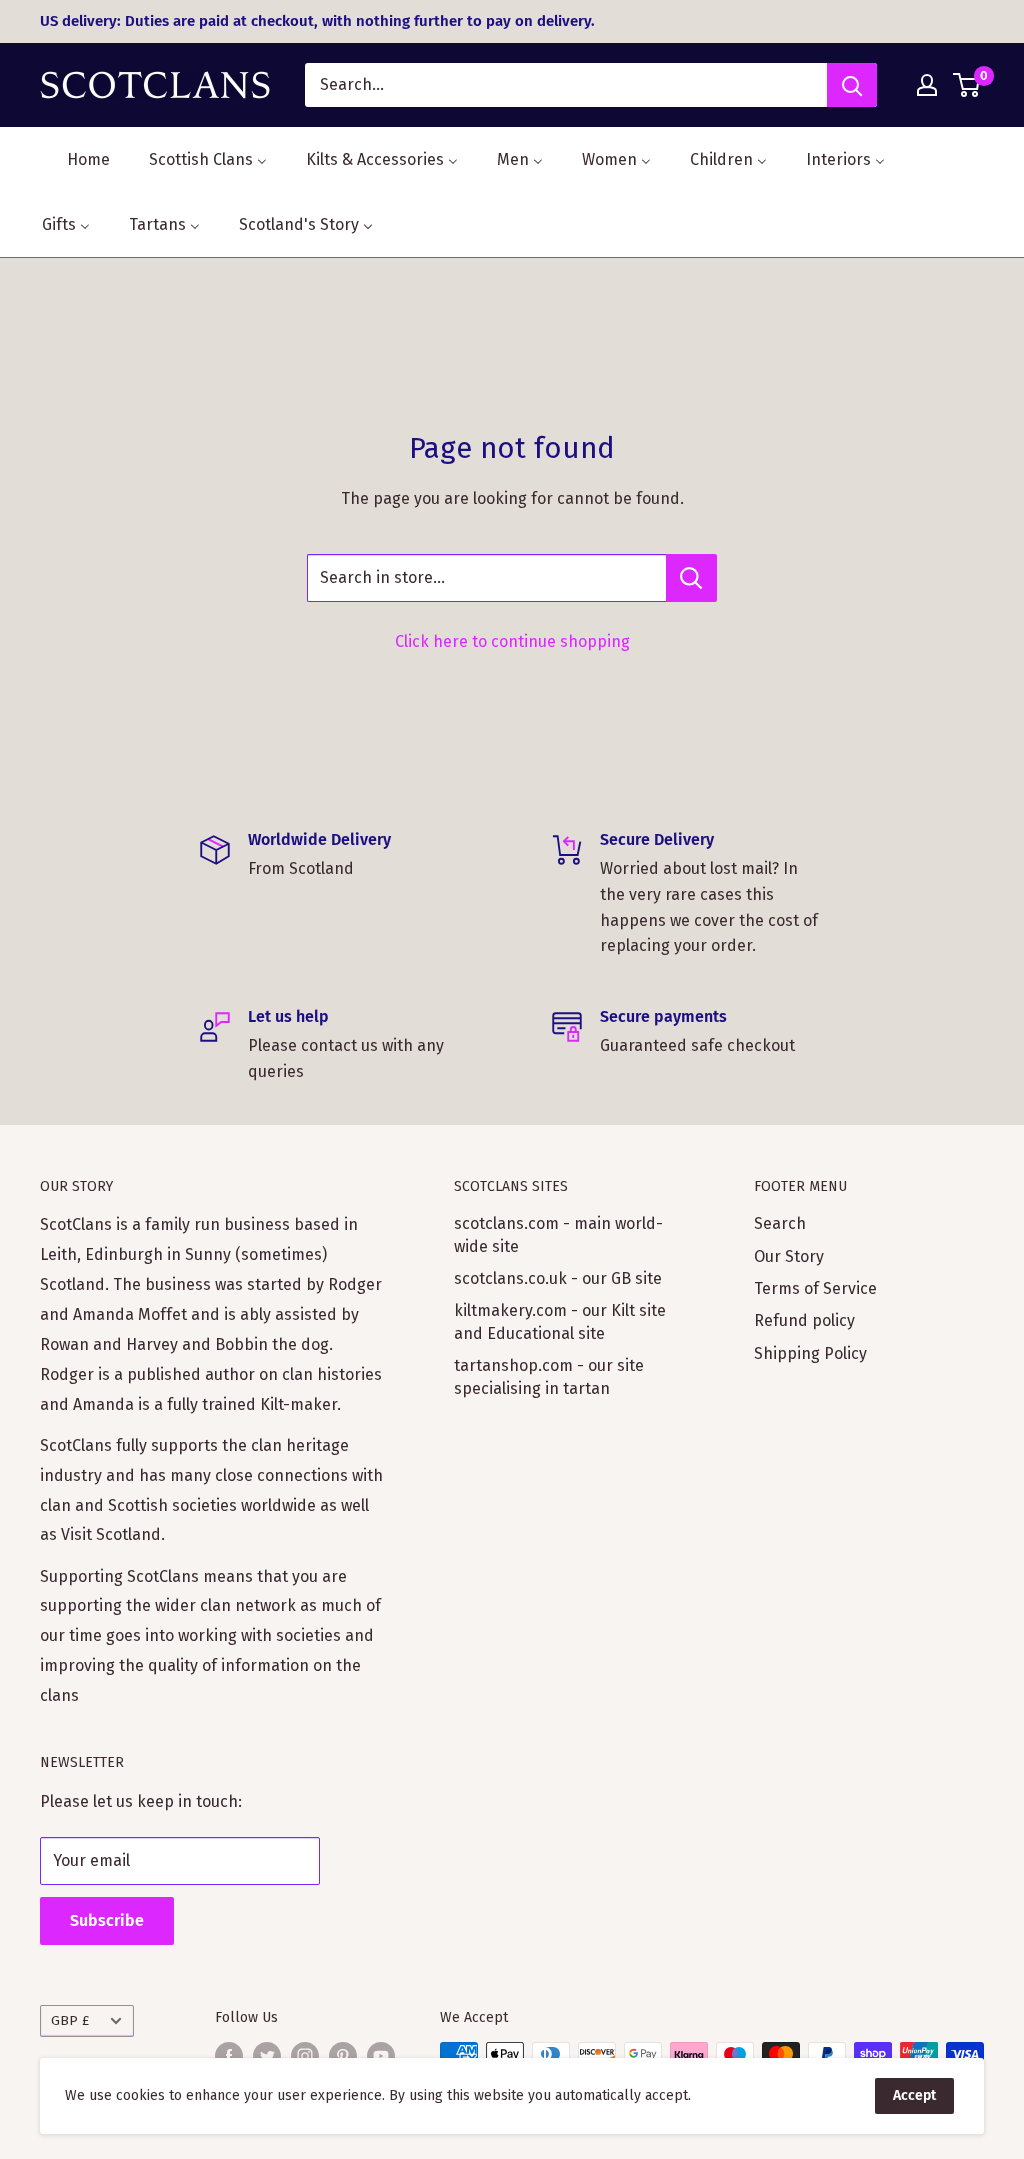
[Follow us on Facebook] (229, 2056)
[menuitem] (76, 159)
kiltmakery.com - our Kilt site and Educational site (560, 1321)
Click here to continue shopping (512, 641)
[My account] (927, 85)
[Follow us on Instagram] (305, 2056)
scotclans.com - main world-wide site (558, 1234)
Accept (914, 2095)
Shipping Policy (810, 1353)
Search (780, 1223)
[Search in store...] (691, 578)
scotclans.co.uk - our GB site (558, 1278)
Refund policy (804, 1320)
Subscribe (107, 1920)
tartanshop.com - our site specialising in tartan (549, 1376)
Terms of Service (815, 1288)
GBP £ (70, 2020)
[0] (967, 85)
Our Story (789, 1256)
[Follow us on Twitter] (267, 2056)
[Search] (852, 85)
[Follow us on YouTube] (381, 2056)
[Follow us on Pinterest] (343, 2056)
